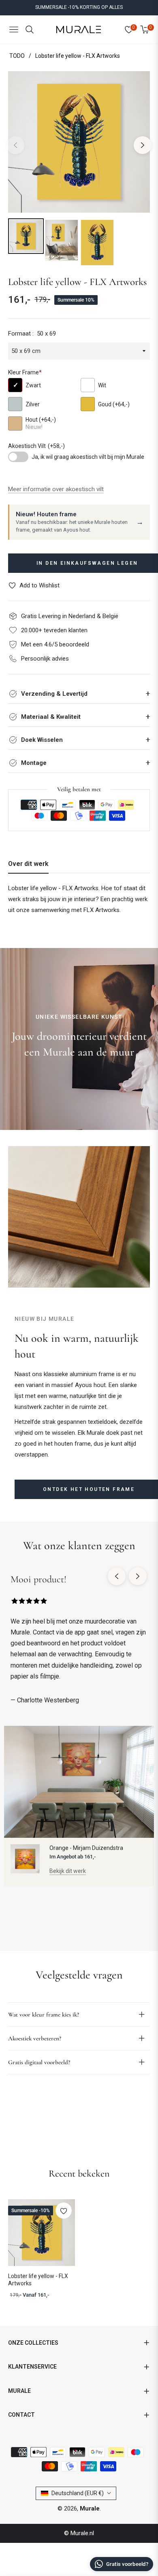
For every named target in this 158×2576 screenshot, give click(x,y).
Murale (90, 2508)
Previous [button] (15, 145)
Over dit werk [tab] (28, 864)
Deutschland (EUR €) (78, 2493)
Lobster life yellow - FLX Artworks (38, 2280)
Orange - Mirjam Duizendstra (86, 1848)
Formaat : (32, 334)
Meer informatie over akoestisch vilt (56, 489)
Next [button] (143, 145)
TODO (17, 56)
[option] (79, 142)
